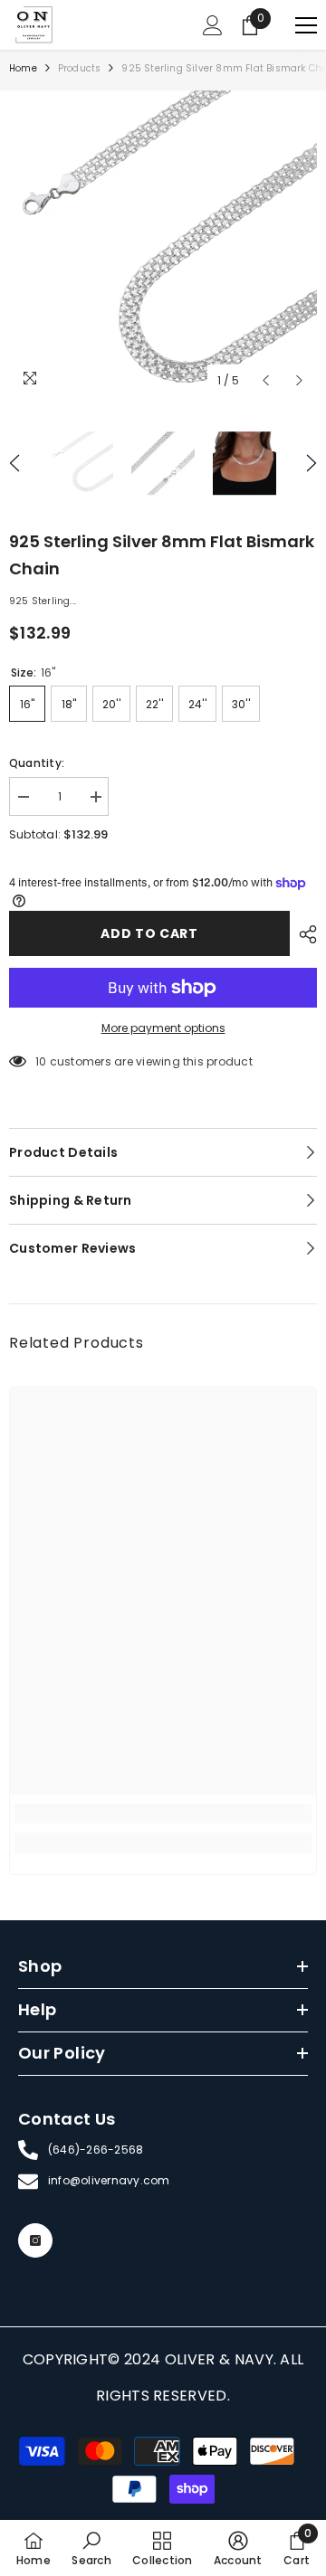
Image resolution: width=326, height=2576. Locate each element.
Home (23, 68)
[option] (163, 244)
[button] (266, 380)
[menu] (306, 25)
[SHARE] (303, 934)
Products (80, 68)
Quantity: (37, 763)
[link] (163, 1814)
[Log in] (213, 25)
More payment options (163, 1028)
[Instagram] (35, 2240)
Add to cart (149, 933)
